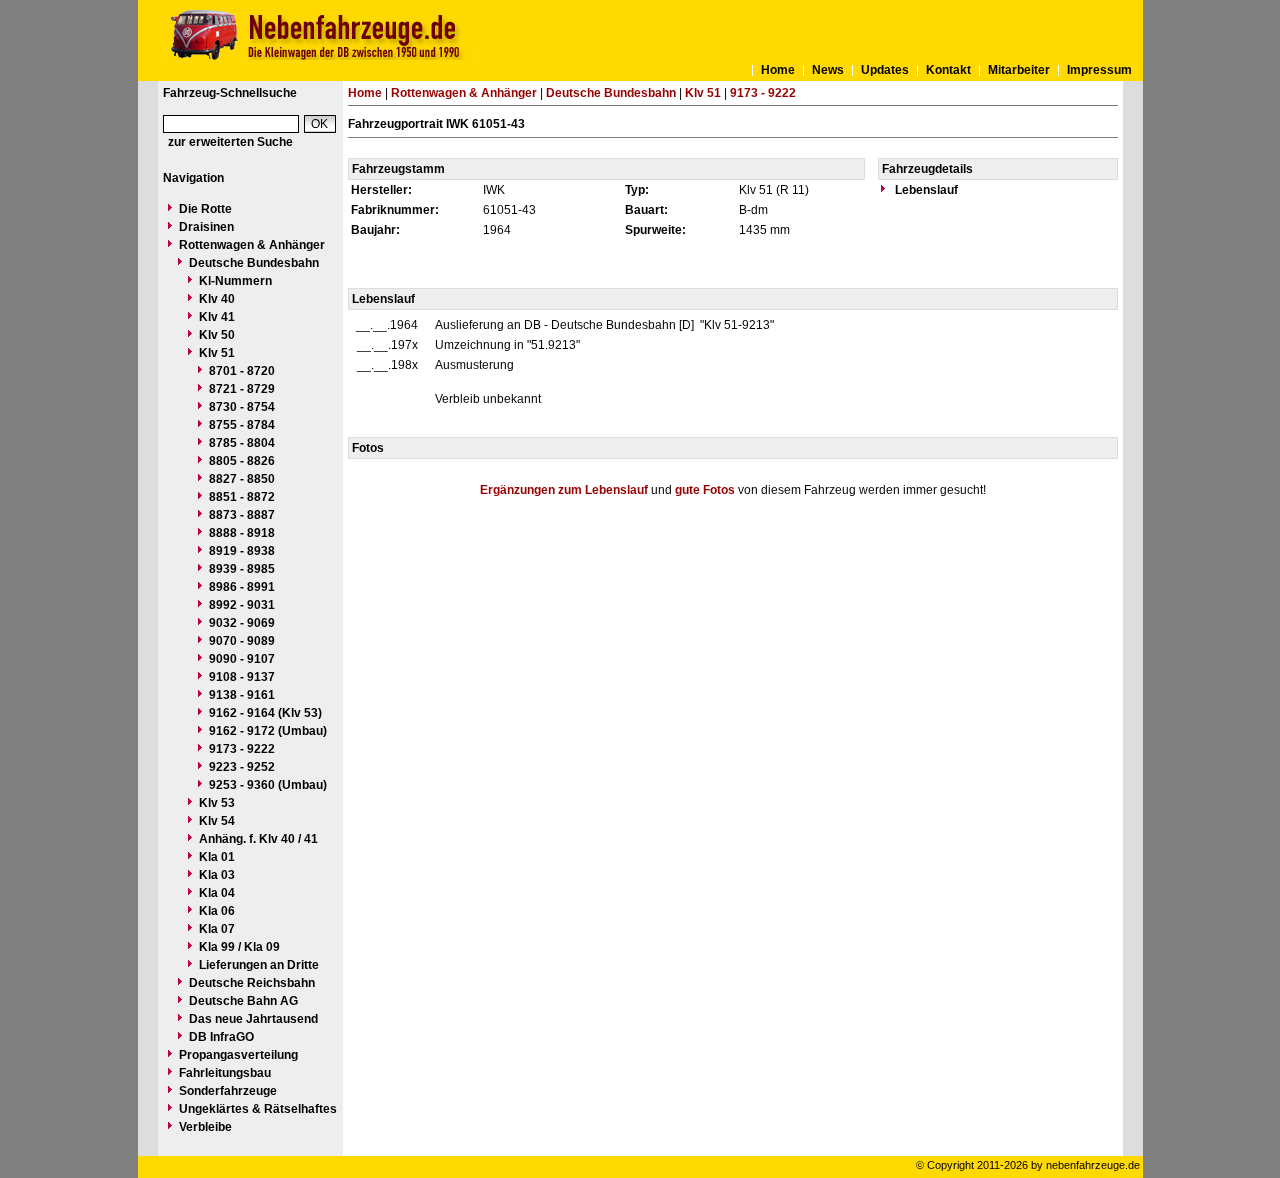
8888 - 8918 (242, 533)
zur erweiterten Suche (230, 142)
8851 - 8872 (242, 497)
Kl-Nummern (235, 281)
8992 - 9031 (242, 605)
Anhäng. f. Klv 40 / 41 (258, 839)
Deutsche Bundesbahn (254, 263)
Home (778, 70)
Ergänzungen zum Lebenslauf (564, 490)
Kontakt (948, 70)
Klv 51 (217, 353)
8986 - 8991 (242, 587)
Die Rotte (205, 209)
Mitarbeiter (1019, 70)
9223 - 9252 (242, 767)
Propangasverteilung (238, 1055)
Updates (885, 70)
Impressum (1099, 70)
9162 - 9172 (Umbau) (268, 731)
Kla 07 (217, 929)
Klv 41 (217, 317)
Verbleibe (205, 1127)
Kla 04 (217, 893)
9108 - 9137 (242, 677)
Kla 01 (217, 857)
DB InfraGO (221, 1037)
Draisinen (206, 227)
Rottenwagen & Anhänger (252, 245)
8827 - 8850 (242, 479)
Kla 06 (217, 911)
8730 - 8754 (242, 407)
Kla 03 (217, 875)
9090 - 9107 (242, 659)
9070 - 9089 (242, 641)
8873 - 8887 (242, 515)
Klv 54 (217, 821)
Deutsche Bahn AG (243, 1001)
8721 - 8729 (242, 389)
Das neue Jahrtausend (253, 1019)
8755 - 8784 (242, 425)
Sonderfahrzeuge (228, 1091)
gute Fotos (705, 490)
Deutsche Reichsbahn (252, 983)
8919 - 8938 (242, 551)
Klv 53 (217, 803)
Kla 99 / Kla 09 (239, 947)
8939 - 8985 (242, 569)
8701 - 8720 (242, 371)
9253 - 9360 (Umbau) (268, 785)
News (828, 70)
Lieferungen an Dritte (259, 965)
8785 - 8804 (242, 443)
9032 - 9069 (242, 623)
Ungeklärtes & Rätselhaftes (258, 1109)
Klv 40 (217, 299)
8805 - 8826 (242, 461)
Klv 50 (217, 335)
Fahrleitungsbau (225, 1073)
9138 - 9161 (242, 695)
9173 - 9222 (242, 749)
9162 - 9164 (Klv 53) (265, 713)
